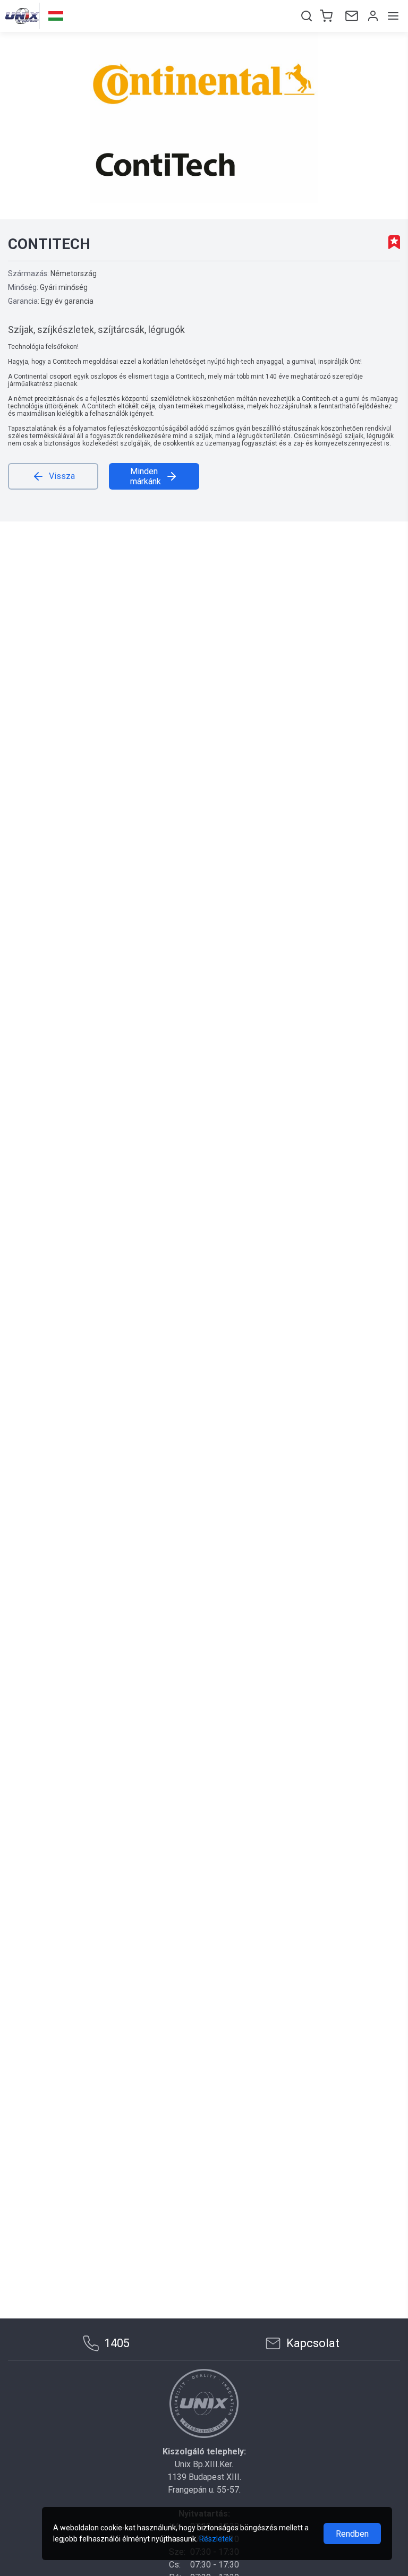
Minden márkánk (146, 476)
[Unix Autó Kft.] (204, 2403)
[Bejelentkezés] (372, 16)
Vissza (62, 476)
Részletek (216, 2539)
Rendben (352, 2534)
